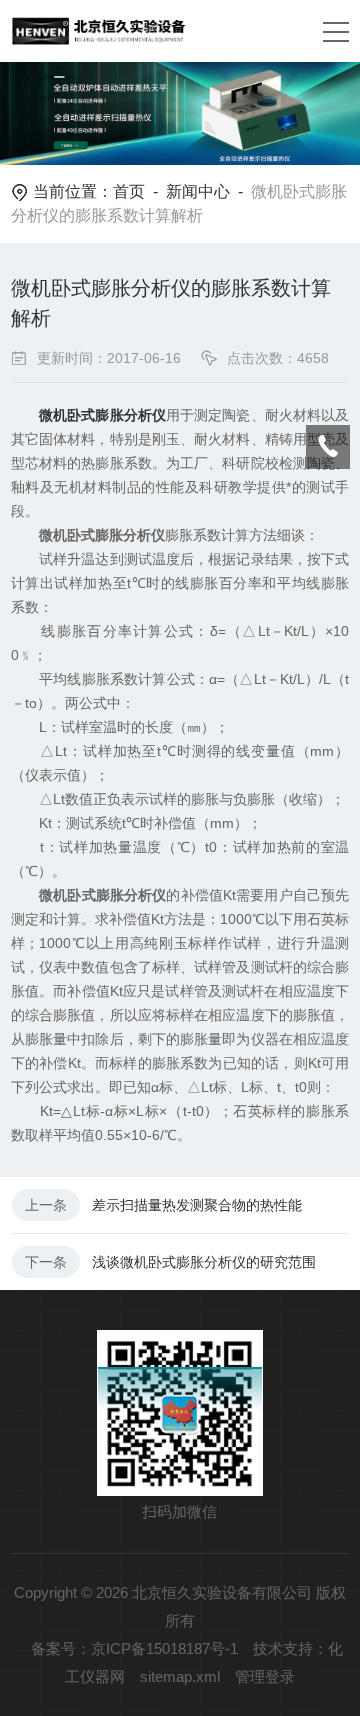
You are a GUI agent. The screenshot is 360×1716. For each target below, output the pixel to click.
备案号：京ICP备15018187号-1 (134, 1648)
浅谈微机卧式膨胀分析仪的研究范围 (204, 1262)
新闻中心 (198, 191)
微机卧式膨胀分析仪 (102, 415)
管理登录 (265, 1676)
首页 (129, 191)
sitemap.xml (180, 1676)
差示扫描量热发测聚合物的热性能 (197, 1205)
